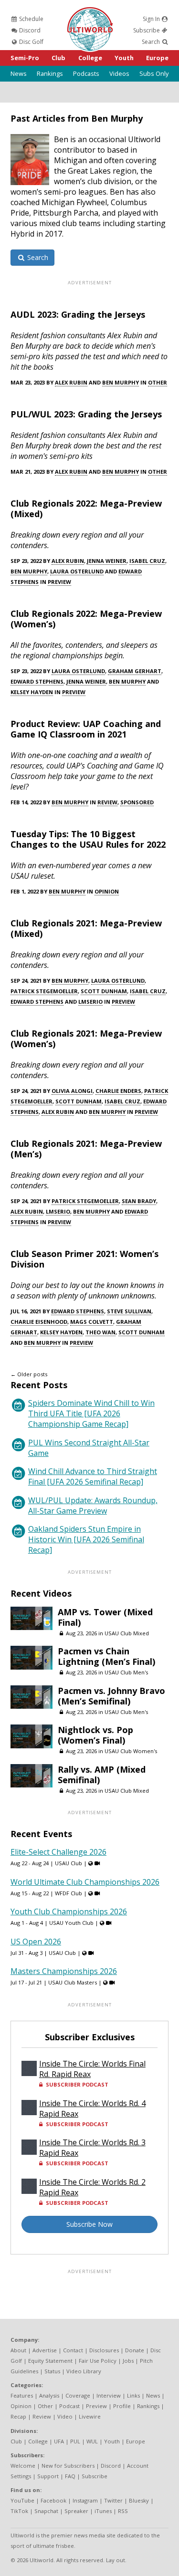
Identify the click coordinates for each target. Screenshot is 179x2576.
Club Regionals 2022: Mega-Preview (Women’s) (86, 619)
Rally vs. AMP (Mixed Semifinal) (102, 1775)
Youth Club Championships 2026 (69, 1911)
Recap (18, 2416)
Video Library (84, 2371)
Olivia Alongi (72, 1091)
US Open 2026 (36, 1942)
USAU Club (68, 1863)
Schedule (31, 19)
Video (65, 2416)
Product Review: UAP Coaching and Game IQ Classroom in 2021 (86, 729)
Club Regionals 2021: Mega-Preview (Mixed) (86, 928)
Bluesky (139, 2500)
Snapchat (46, 2511)
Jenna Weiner (107, 561)
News (19, 73)
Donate (135, 2350)
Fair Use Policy (98, 2361)
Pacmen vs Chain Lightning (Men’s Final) (106, 1656)
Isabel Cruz (147, 561)
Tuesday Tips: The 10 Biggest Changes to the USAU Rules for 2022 (88, 839)
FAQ (70, 2476)
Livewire (90, 2416)
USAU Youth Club (71, 1923)
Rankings (50, 73)
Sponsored (137, 802)
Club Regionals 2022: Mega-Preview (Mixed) (86, 509)
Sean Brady (139, 1201)
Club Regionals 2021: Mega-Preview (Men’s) (86, 1149)
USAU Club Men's (126, 1672)
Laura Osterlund (77, 571)
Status (52, 2371)
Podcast (69, 2406)
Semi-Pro (25, 58)
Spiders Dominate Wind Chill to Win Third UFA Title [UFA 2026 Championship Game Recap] (91, 1413)
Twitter (113, 2500)
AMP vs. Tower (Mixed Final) (105, 1617)
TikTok (19, 2511)
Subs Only (154, 73)
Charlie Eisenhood (39, 1322)
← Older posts (29, 1374)
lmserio (90, 1002)
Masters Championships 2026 (64, 1971)
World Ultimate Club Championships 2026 (85, 1882)
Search (152, 42)
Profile (122, 2406)
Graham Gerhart (135, 671)
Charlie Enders (118, 1091)
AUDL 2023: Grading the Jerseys (78, 314)
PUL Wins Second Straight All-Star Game (89, 1448)
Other (158, 382)
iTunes (103, 2511)
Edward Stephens (37, 681)
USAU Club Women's (131, 1751)
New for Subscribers (68, 2466)
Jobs (128, 2361)
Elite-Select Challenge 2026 (58, 1852)
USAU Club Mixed (127, 1633)
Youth (124, 58)
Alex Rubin (71, 382)
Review (107, 802)
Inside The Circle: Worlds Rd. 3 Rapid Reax (92, 2148)
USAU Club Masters (73, 1982)
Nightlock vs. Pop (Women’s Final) (95, 1735)
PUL (75, 2441)
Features (22, 2395)
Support (48, 2476)
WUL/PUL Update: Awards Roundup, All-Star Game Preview (93, 1506)
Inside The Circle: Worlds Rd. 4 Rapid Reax (92, 2109)
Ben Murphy (121, 382)
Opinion (107, 891)
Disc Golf (31, 42)
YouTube (22, 2500)
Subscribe (147, 30)
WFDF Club (68, 1893)
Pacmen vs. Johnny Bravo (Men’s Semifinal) (111, 1696)
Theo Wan (100, 1332)
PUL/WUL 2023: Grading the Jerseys (86, 414)
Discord (29, 30)
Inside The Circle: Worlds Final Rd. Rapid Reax (92, 2069)
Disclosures (104, 2350)
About (18, 2350)
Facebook (53, 2500)
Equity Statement (50, 2361)
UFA (59, 2441)
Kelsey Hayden (32, 692)
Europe (157, 58)
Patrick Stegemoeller (44, 991)
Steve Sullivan (129, 1311)
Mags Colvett (92, 1322)
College (90, 58)
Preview (59, 582)
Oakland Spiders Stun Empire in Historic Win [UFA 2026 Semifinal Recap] (86, 1539)
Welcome (23, 2466)
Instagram (85, 2500)
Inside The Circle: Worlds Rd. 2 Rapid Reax (92, 2187)
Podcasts (86, 73)
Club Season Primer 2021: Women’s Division (84, 1259)
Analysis (49, 2395)
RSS (123, 2511)
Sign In (152, 19)
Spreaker (76, 2511)
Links (133, 2395)
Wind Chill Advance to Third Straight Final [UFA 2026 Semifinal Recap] (93, 1476)
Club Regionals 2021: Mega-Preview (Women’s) (86, 1039)
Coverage (78, 2395)
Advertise (45, 2350)
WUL (92, 2441)
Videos (119, 73)
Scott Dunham (104, 991)
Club (58, 58)
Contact (73, 2350)
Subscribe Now (89, 2224)
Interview (109, 2395)
